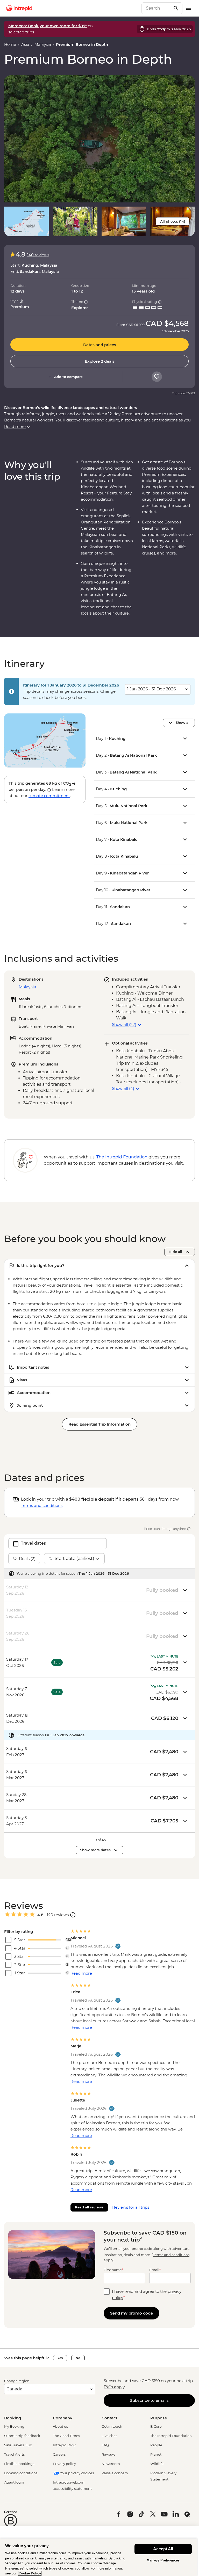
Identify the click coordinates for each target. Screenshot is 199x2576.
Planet (156, 2454)
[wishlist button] (157, 377)
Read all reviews (89, 2207)
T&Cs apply (114, 2387)
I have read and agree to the (147, 2294)
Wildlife (157, 2464)
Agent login (14, 2482)
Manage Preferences (163, 2560)
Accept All (163, 2549)
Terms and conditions (42, 1505)
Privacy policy (64, 2464)
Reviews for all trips (131, 2207)
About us (60, 2426)
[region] (98, 2557)
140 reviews (38, 255)
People (156, 2445)
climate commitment (49, 796)
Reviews (108, 2454)
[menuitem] (19, 8)
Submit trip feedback (22, 2436)
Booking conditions (21, 2473)
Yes (60, 2358)
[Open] (73, 1915)
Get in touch (112, 2426)
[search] (156, 8)
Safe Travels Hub (18, 2445)
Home (10, 44)
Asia (25, 44)
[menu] (189, 8)
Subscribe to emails (149, 2400)
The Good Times (66, 2436)
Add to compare (68, 377)
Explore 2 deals (100, 361)
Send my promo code (132, 2313)
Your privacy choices (76, 2473)
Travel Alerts (14, 2454)
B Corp (156, 2426)
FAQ (105, 2445)
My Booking (14, 2426)
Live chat (109, 2436)
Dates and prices (100, 345)
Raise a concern (115, 2473)
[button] (99, 139)
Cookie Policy (30, 2573)
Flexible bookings (19, 2464)
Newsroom (111, 2464)
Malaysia (43, 44)
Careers (59, 2454)
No (78, 2358)
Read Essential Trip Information (99, 1424)
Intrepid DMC (64, 2445)
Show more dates (95, 1850)
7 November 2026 (175, 331)
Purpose (159, 2418)
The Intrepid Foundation (171, 2436)
